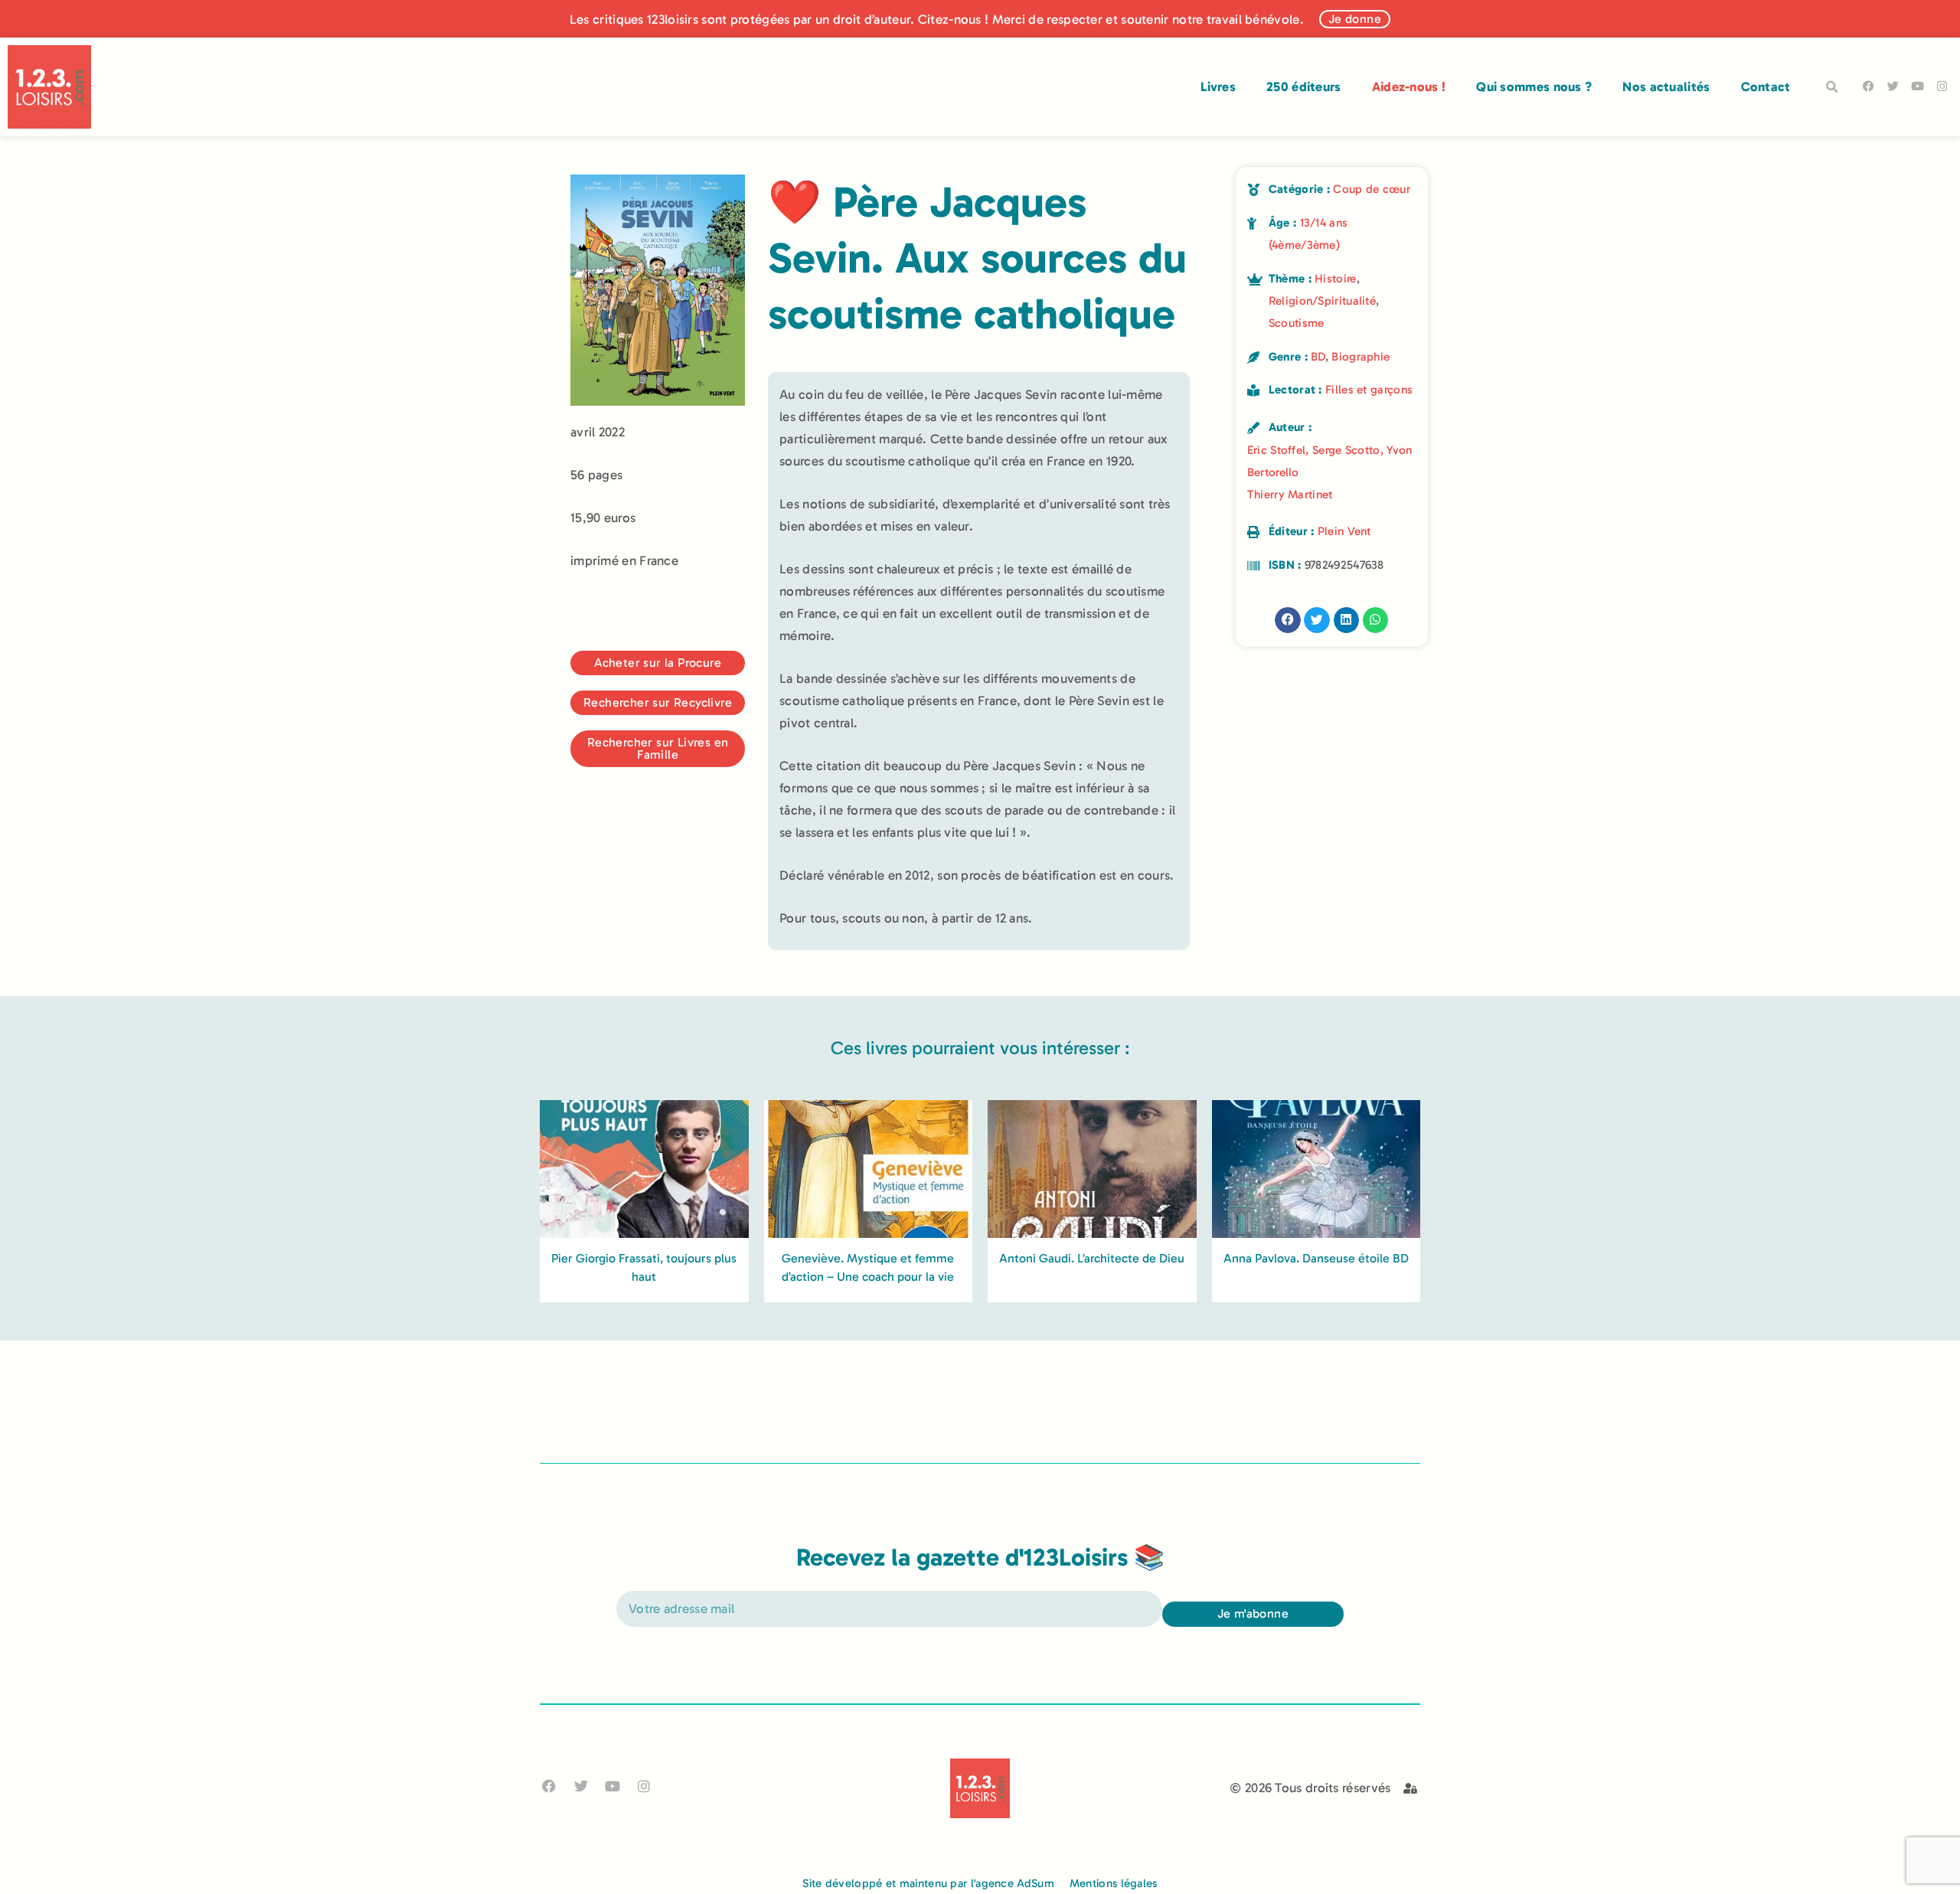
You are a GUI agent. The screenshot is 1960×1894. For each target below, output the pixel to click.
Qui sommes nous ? (1534, 87)
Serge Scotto (1346, 450)
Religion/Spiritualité (1322, 301)
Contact (1766, 87)
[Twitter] (1893, 86)
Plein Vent (1344, 531)
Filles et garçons (1369, 390)
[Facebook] (1869, 86)
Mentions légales (1114, 1883)
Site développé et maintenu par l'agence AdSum (928, 1883)
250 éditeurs (1304, 87)
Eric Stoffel (1277, 450)
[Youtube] (1918, 86)
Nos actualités (1666, 87)
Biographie (1361, 357)
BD (1318, 357)
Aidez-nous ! (1409, 87)
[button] (1832, 87)
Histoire (1335, 279)
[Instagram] (1942, 86)
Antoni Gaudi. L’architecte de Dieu (1092, 1258)
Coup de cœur (1372, 189)
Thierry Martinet (1290, 495)
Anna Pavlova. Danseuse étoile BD (1316, 1258)
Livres (1218, 87)
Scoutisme (1297, 323)
